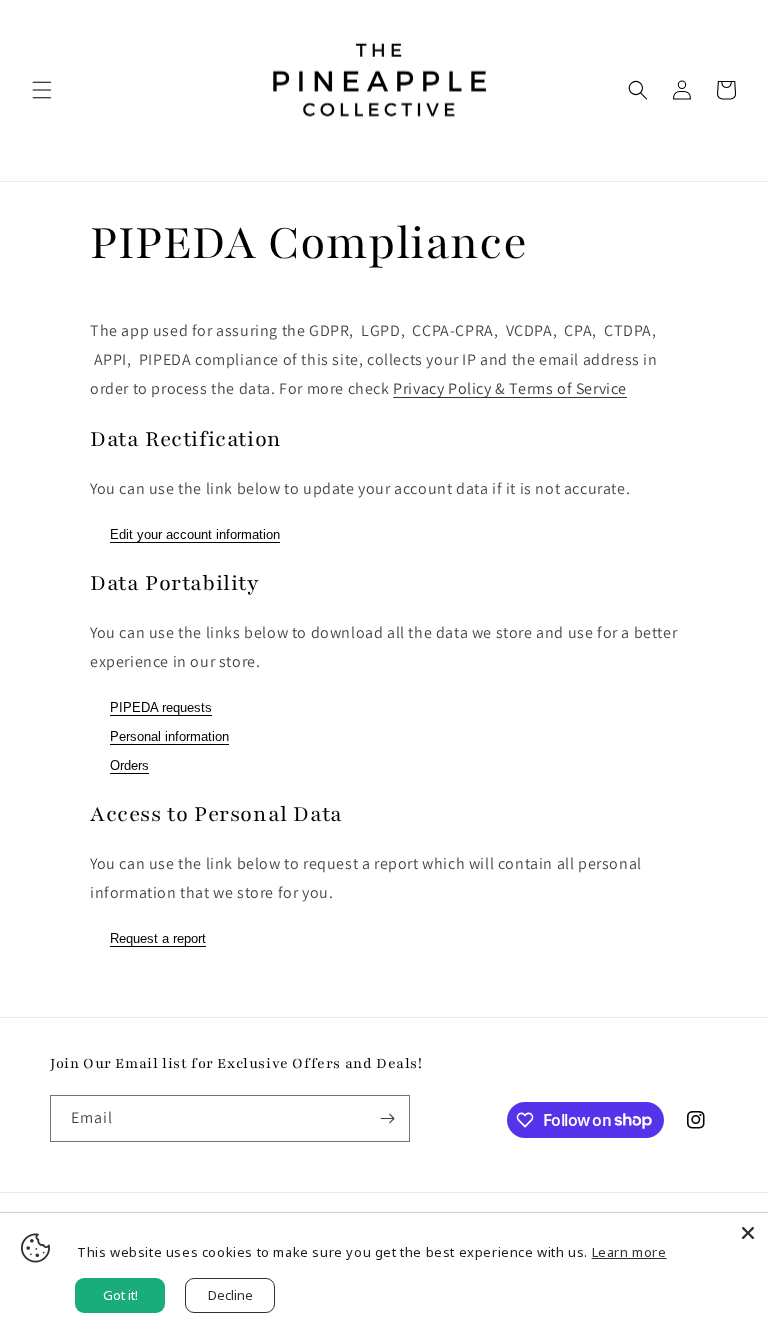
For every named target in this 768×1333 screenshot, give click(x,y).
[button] (42, 90)
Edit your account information (195, 534)
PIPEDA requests (161, 707)
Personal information (169, 736)
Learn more (629, 1252)
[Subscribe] (387, 1118)
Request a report (158, 938)
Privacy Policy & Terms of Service (510, 388)
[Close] (748, 1233)
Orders (129, 765)
